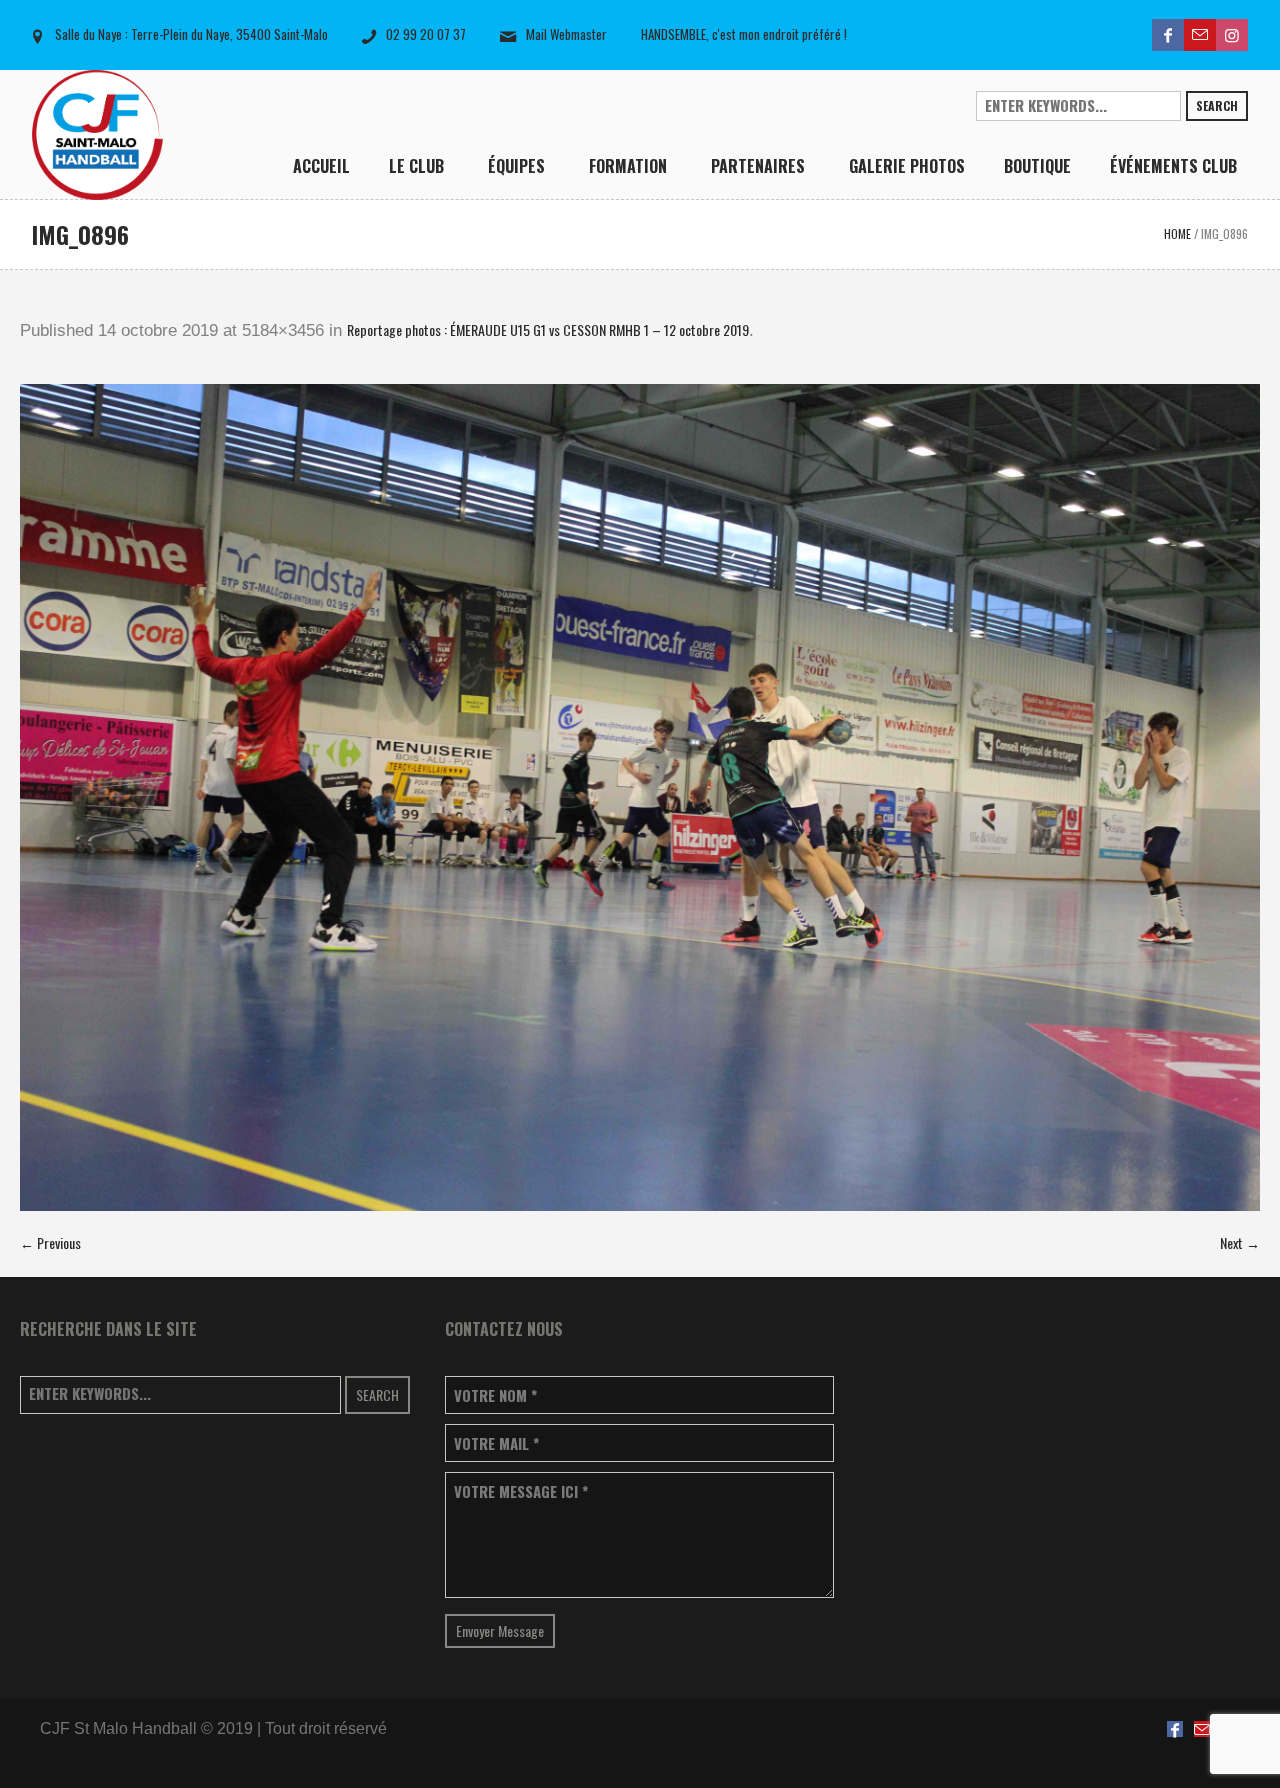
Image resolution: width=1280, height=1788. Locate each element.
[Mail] (1200, 35)
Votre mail (496, 1443)
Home (1177, 233)
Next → (1240, 1242)
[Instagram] (1232, 35)
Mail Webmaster (566, 34)
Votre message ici (521, 1491)
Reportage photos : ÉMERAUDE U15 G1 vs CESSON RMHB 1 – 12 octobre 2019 (548, 329)
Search (1217, 105)
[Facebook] (1168, 35)
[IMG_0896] (640, 797)
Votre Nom (495, 1395)
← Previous (50, 1242)
